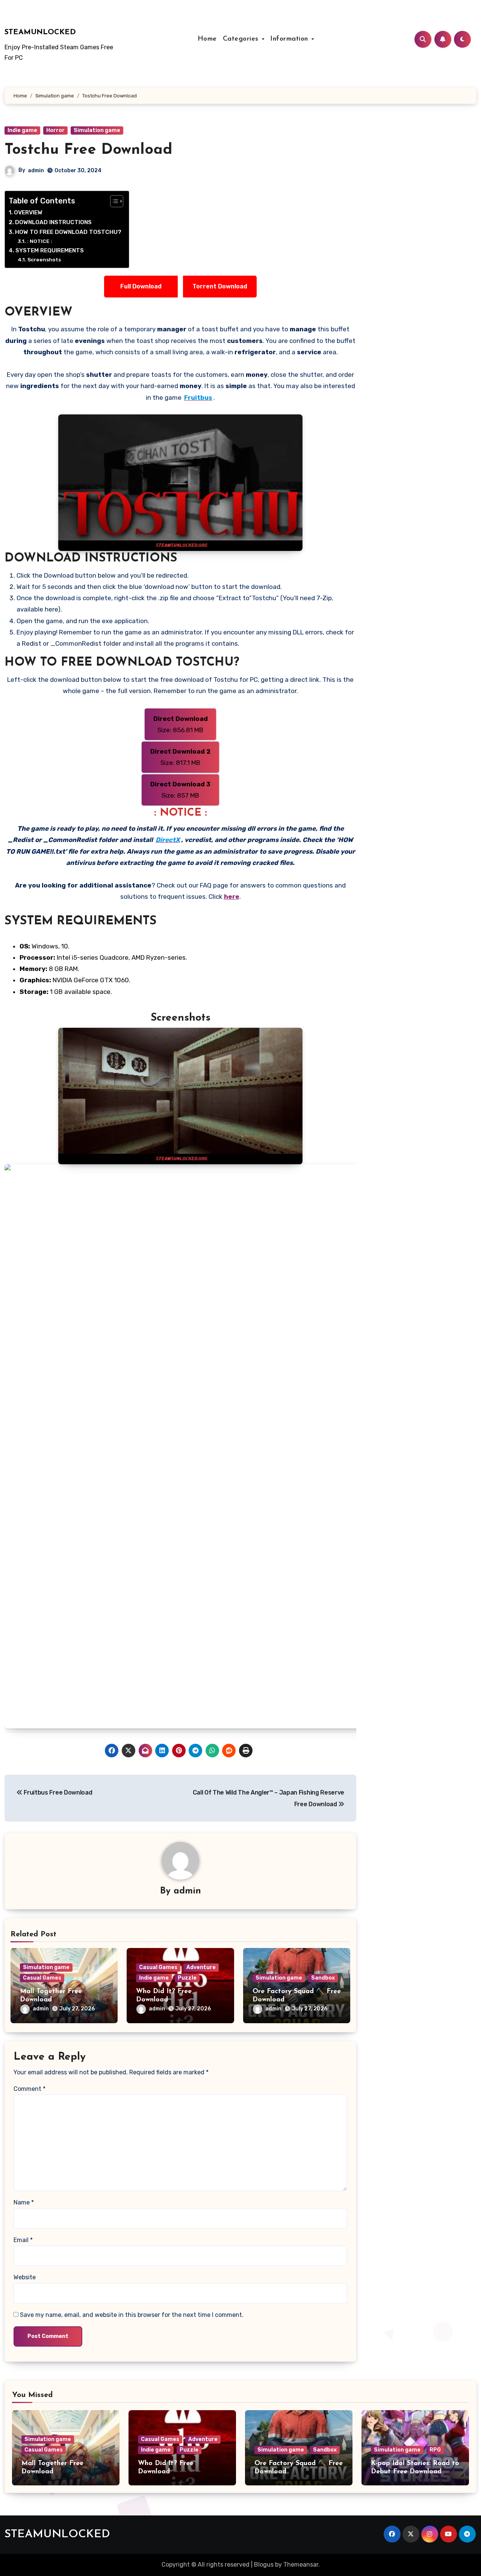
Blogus (264, 2565)
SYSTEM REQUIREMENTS (50, 250)
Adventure (201, 1967)
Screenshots (44, 259)
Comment (29, 2089)
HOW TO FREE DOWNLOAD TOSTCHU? (68, 232)
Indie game (22, 130)
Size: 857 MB (180, 790)
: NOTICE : (40, 241)
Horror (55, 130)
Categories (242, 39)
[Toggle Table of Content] (113, 201)
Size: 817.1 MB (181, 757)
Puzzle (187, 1978)
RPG (435, 2450)
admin (36, 171)
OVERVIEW (28, 212)
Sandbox (323, 1978)
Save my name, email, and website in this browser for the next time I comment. (132, 2315)
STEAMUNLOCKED (40, 32)
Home (207, 39)
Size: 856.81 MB (181, 724)
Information (290, 39)
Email (23, 2240)
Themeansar (301, 2565)
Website (25, 2277)
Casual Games (42, 1978)
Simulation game (97, 130)
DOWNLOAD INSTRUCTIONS (53, 222)
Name (24, 2202)
